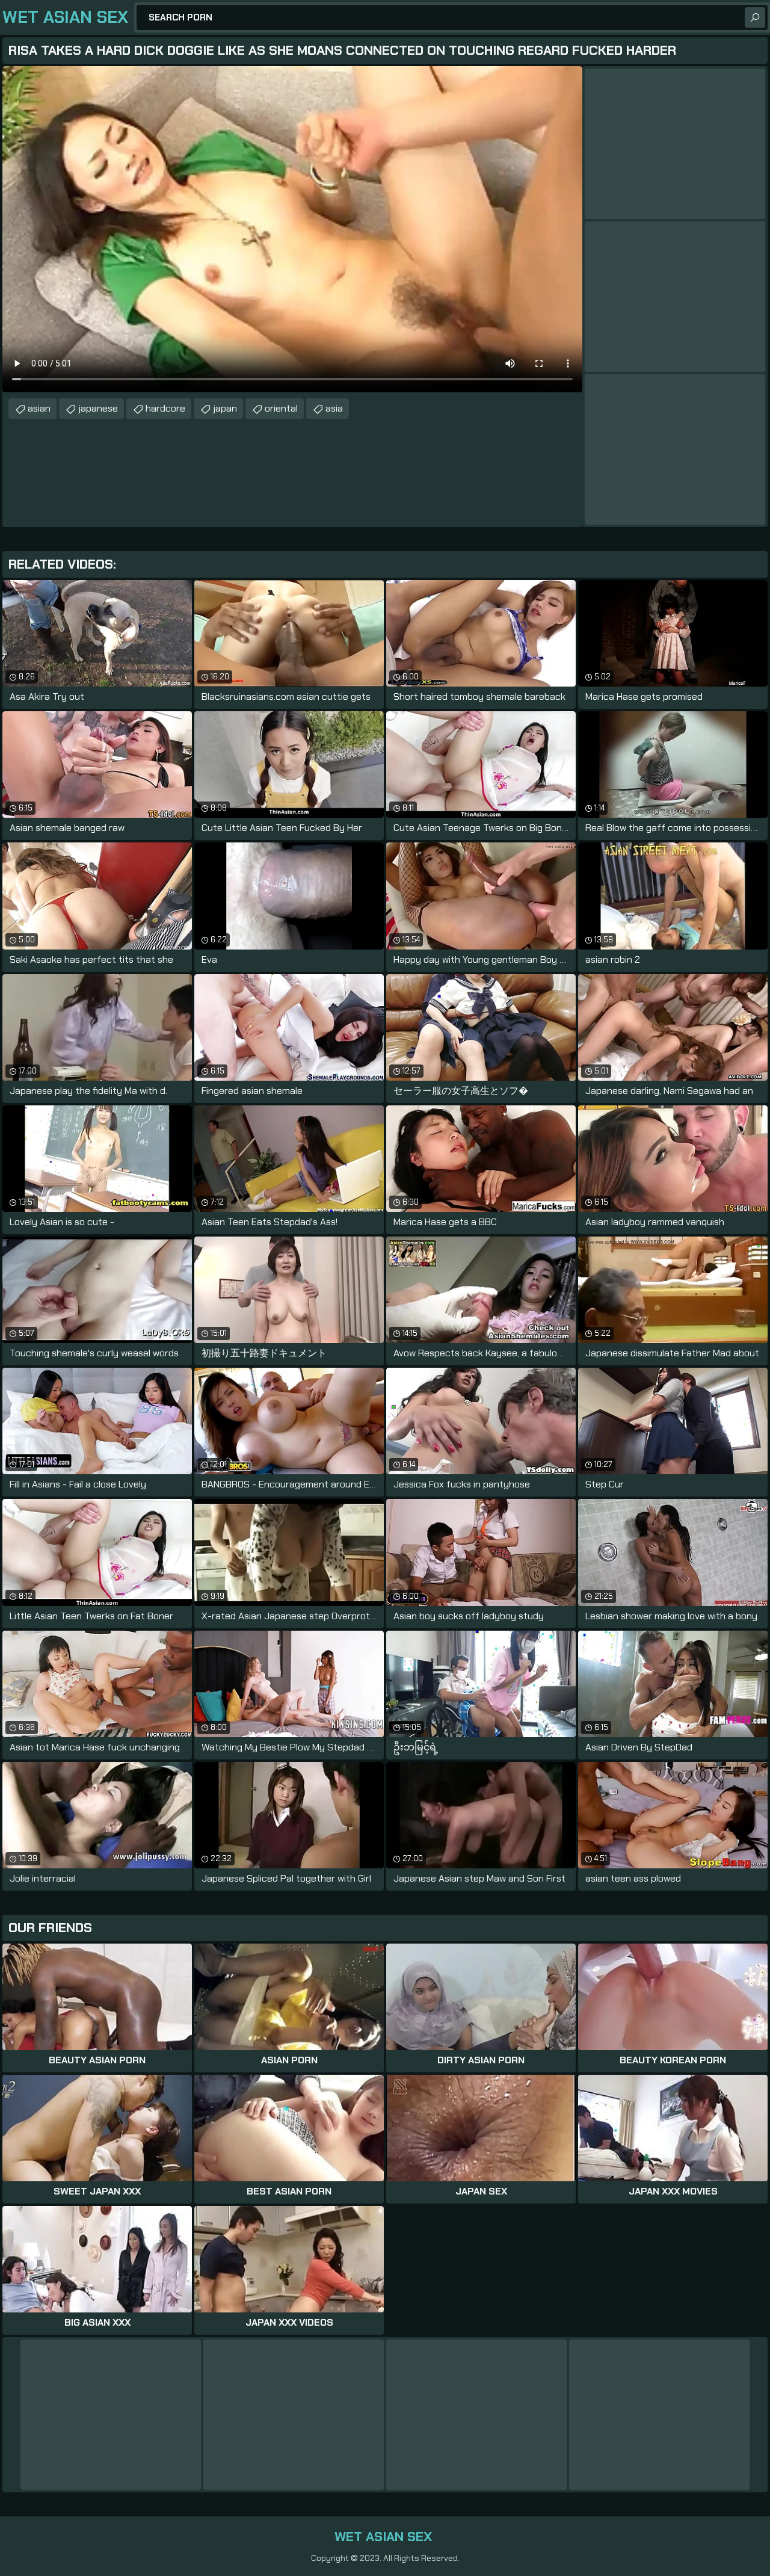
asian (39, 408)
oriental (281, 408)
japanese (98, 408)
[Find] (755, 17)
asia (334, 408)
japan (225, 408)
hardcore (165, 408)
